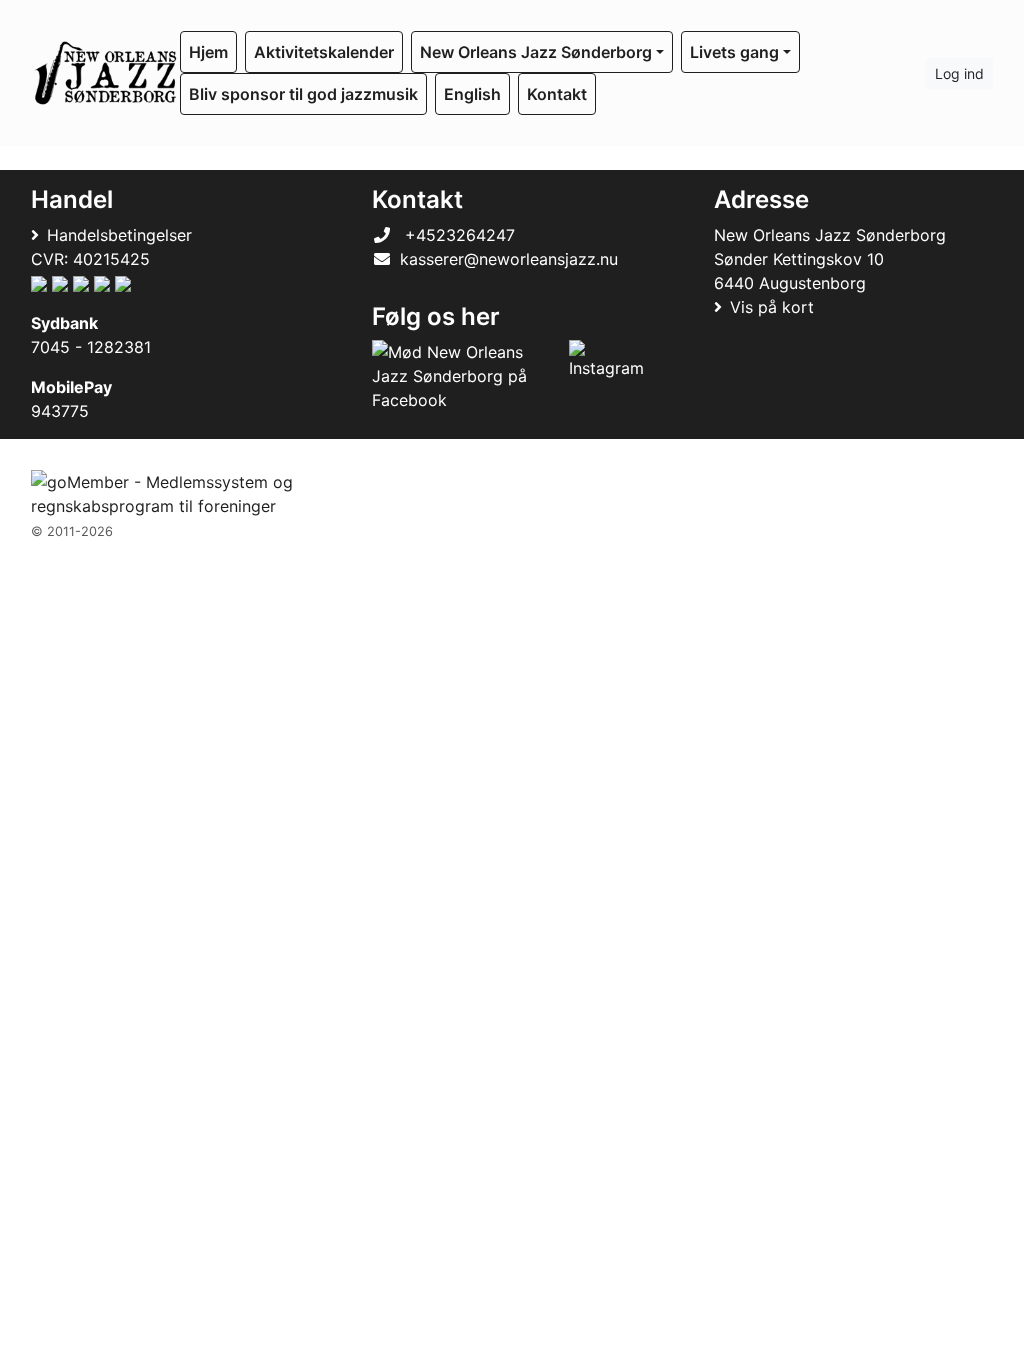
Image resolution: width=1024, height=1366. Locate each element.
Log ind (959, 73)
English (472, 94)
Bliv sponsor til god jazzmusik (303, 94)
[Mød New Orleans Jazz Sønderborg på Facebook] (466, 376)
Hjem (208, 52)
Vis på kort (772, 307)
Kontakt (557, 94)
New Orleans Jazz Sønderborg (536, 52)
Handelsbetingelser (119, 235)
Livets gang (734, 52)
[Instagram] (606, 376)
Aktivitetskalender (324, 52)
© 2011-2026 (72, 531)
